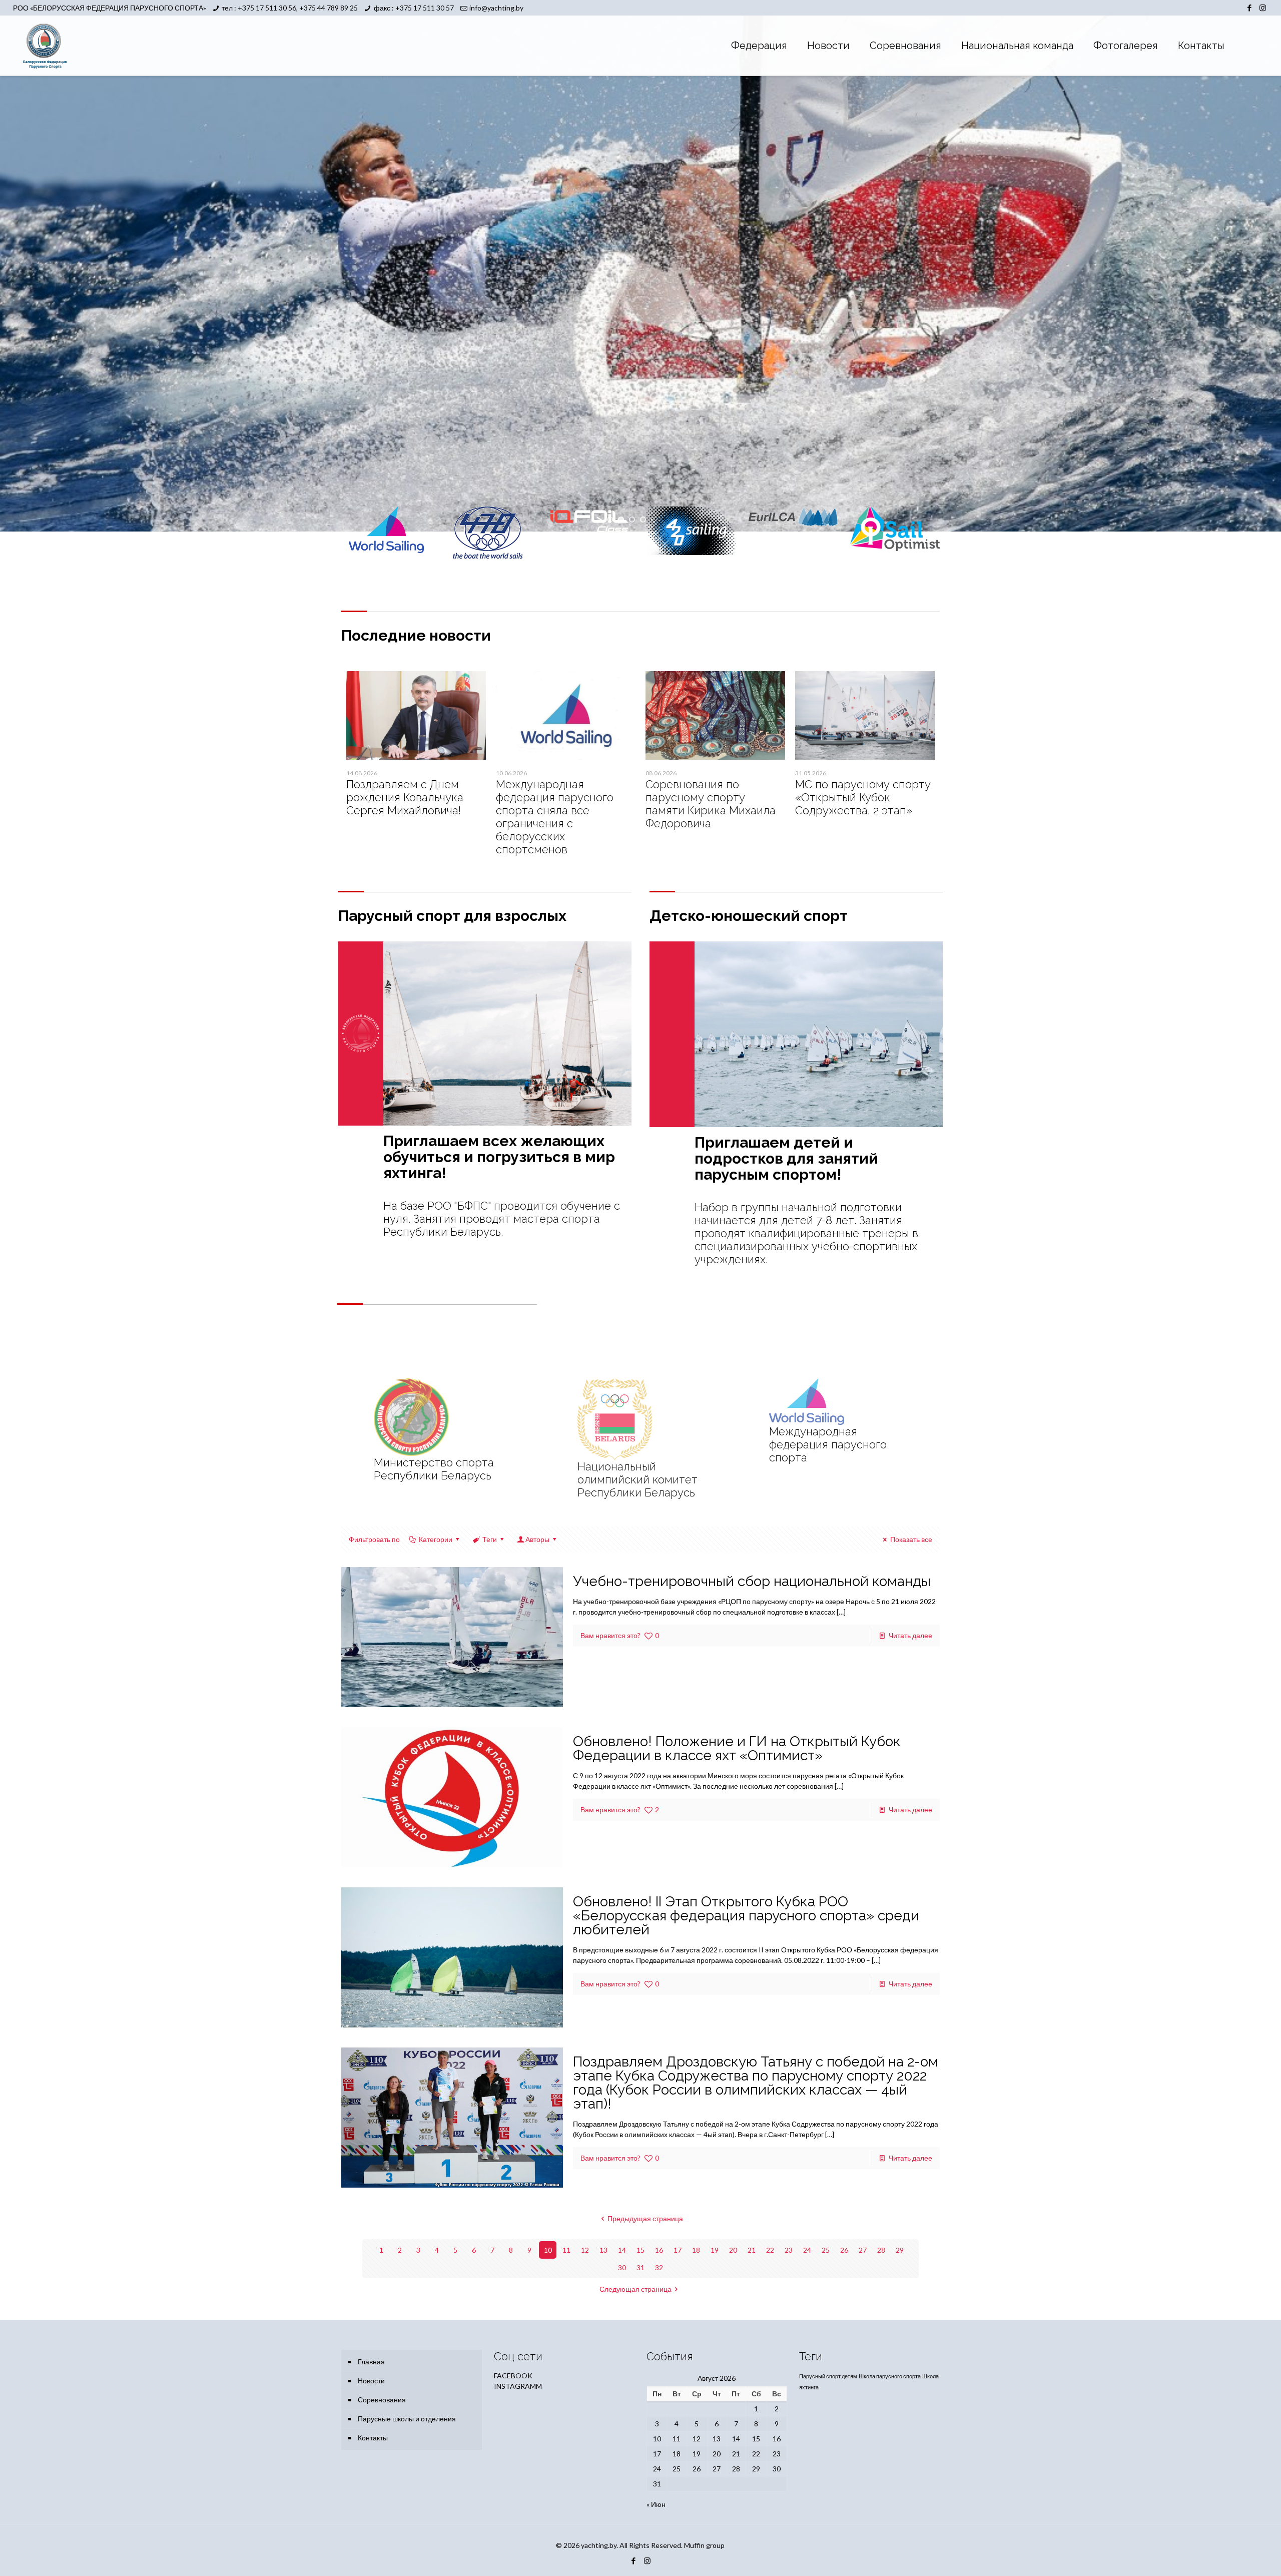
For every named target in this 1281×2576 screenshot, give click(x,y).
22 (770, 2250)
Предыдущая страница (645, 2218)
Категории (436, 1539)
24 (807, 2250)
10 (548, 2250)
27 (863, 2250)
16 (659, 2250)
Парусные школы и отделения (407, 2419)
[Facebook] (1249, 8)
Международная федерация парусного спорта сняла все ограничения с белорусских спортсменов (555, 817)
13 (603, 2250)
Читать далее (910, 1635)
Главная (371, 2362)
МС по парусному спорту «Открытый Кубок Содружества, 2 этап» (863, 797)
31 (640, 2267)
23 (789, 2250)
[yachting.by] (45, 46)
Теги (490, 1539)
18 (696, 2250)
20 (733, 2250)
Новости (371, 2381)
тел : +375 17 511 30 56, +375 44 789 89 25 (290, 8)
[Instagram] (1263, 8)
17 (678, 2250)
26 (844, 2250)
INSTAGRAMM (518, 2386)
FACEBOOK (513, 2376)
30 (622, 2267)
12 (585, 2250)
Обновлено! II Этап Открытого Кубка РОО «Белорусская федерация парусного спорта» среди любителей (746, 1916)
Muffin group (704, 2545)
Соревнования (382, 2400)
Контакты (373, 2438)
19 (715, 2250)
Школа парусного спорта (890, 2376)
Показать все (911, 1539)
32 (659, 2267)
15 (640, 2250)
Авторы (537, 1539)
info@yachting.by (496, 8)
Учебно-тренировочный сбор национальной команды (752, 1581)
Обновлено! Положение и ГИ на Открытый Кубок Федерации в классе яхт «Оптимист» (737, 1748)
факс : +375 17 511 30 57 (414, 8)
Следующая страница (635, 2289)
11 (566, 2250)
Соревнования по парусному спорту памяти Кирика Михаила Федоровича (711, 804)
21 (752, 2250)
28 (881, 2250)
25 (826, 2250)
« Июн (656, 2504)
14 (622, 2250)
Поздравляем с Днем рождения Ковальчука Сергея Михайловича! (405, 797)
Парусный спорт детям (828, 2376)
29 (900, 2250)
